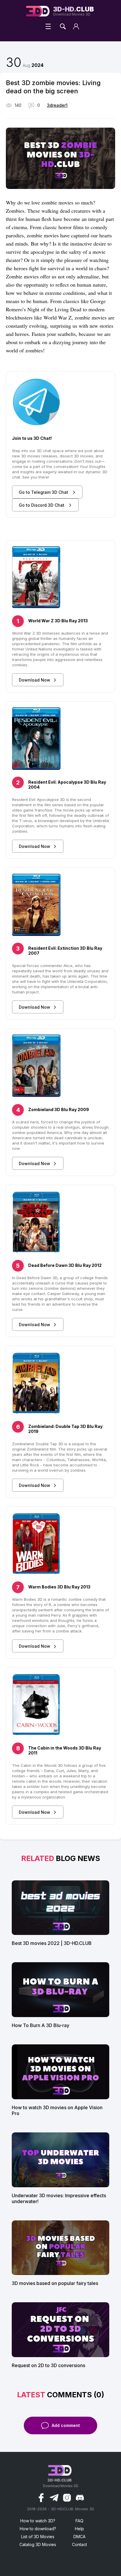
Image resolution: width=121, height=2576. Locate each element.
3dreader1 (57, 105)
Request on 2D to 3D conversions (48, 2365)
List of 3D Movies (38, 2537)
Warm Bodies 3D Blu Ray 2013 (59, 1587)
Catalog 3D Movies (38, 2544)
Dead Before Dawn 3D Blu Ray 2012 (65, 1265)
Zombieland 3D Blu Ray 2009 (59, 1109)
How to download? (38, 2529)
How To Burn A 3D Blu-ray (41, 2025)
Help (79, 2529)
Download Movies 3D (74, 11)
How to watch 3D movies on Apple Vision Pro (57, 2110)
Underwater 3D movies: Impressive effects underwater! (59, 2198)
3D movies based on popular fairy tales (55, 2283)
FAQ (79, 2521)
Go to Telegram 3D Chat (44, 492)
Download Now (35, 680)
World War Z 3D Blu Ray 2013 (58, 621)
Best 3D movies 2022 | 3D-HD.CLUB (52, 1943)
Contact (79, 2544)
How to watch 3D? (38, 2521)
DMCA (79, 2537)
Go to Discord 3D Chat (42, 505)
